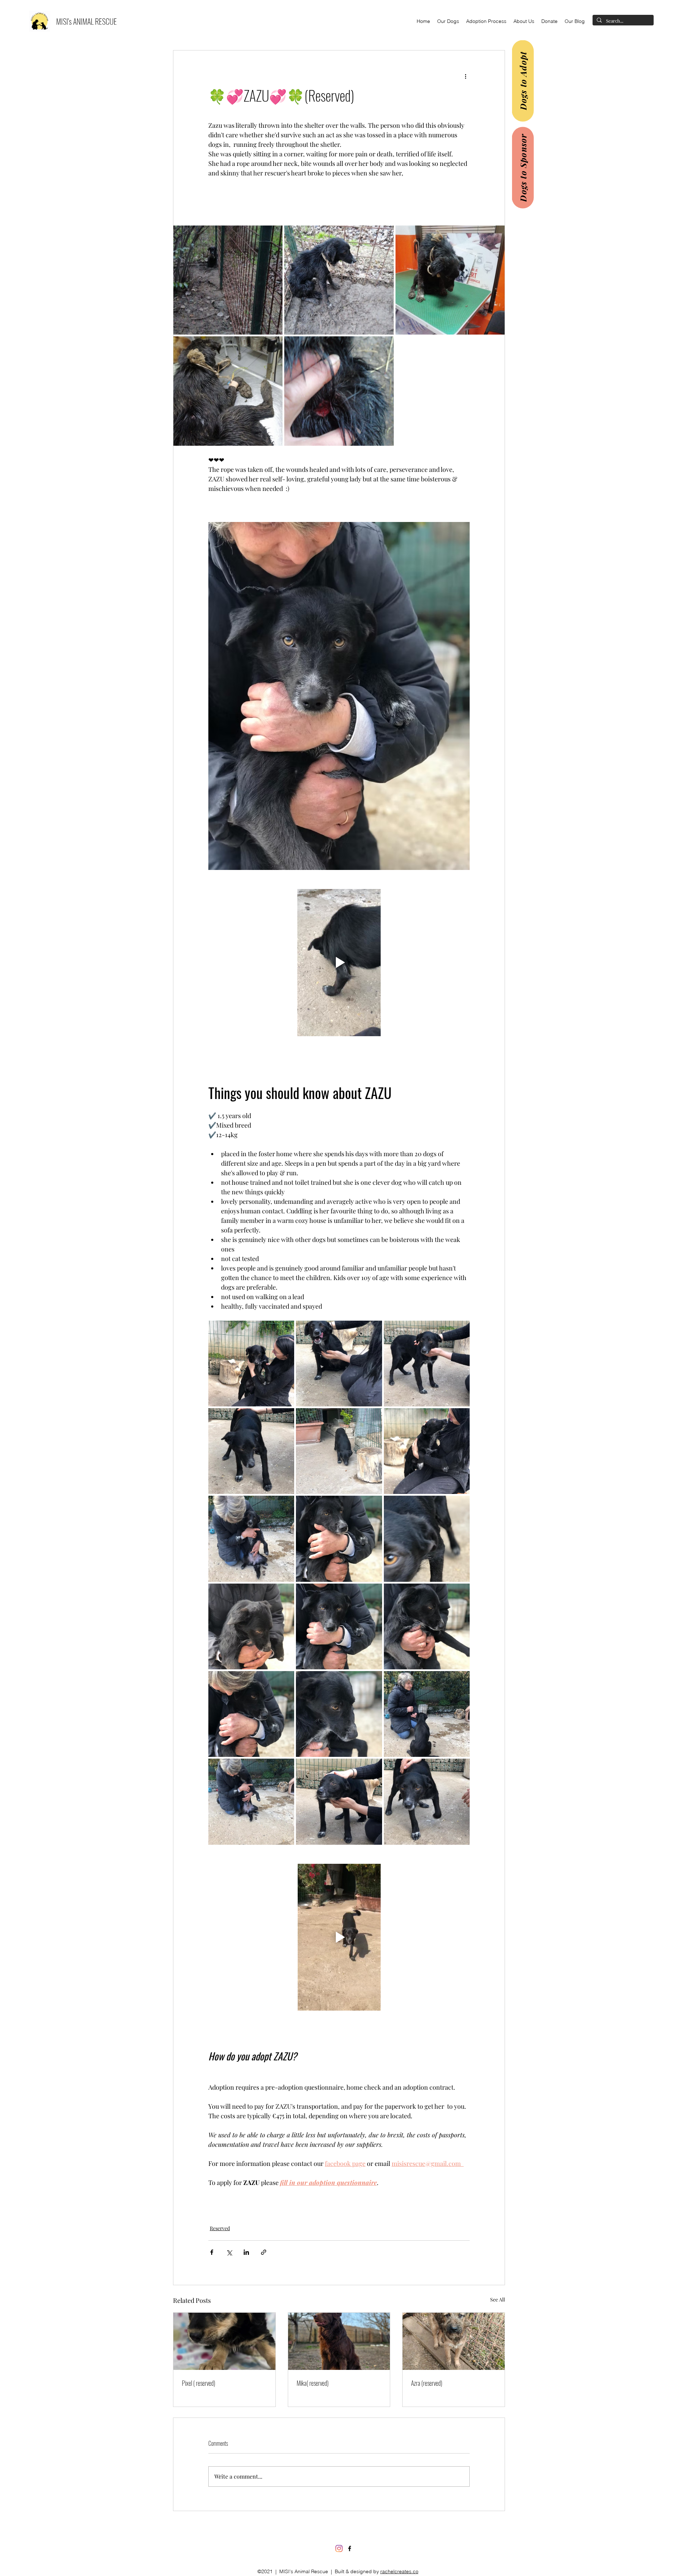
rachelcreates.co (399, 2571)
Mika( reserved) (313, 2383)
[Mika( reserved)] (339, 2341)
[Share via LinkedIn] (246, 2252)
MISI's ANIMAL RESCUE (87, 21)
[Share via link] (264, 2252)
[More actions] (465, 76)
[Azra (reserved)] (454, 2341)
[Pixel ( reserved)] (224, 2341)
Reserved (220, 2228)
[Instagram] (339, 2548)
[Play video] (339, 962)
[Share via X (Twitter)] (229, 2252)
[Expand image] (228, 280)
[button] (448, 21)
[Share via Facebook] (212, 2252)
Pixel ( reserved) (199, 2383)
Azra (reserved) (427, 2383)
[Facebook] (350, 2548)
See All (498, 2299)
